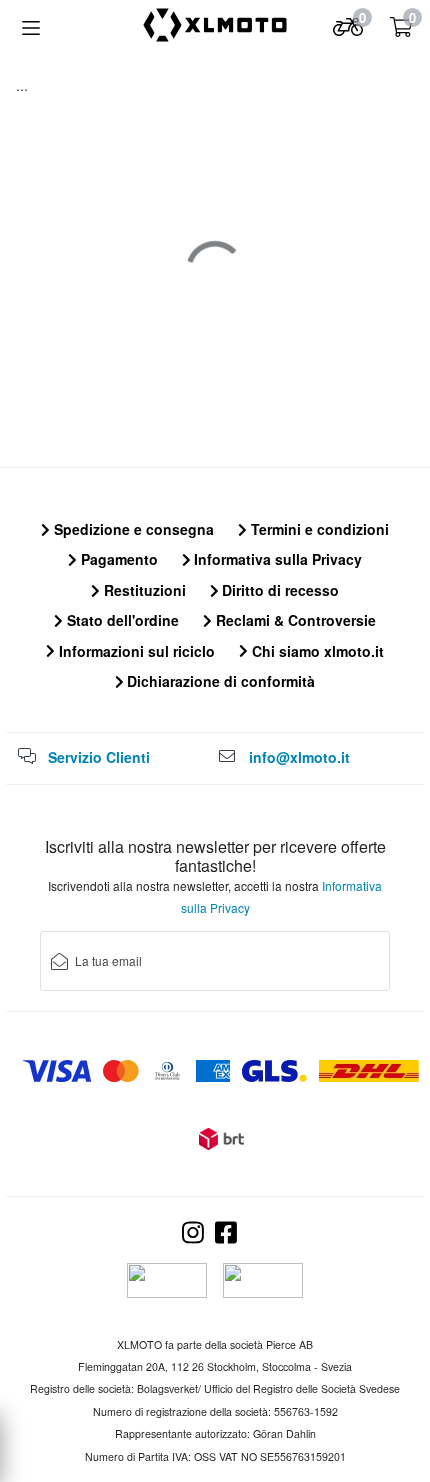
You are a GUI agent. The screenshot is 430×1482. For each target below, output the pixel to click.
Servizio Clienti (99, 757)
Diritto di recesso (278, 590)
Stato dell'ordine (121, 620)
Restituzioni (143, 590)
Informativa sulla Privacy (276, 559)
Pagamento (117, 559)
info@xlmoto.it (299, 757)
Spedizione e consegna (132, 529)
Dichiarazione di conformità (219, 681)
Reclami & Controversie (294, 620)
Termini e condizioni (318, 529)
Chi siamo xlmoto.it (316, 651)
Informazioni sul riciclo (135, 651)
